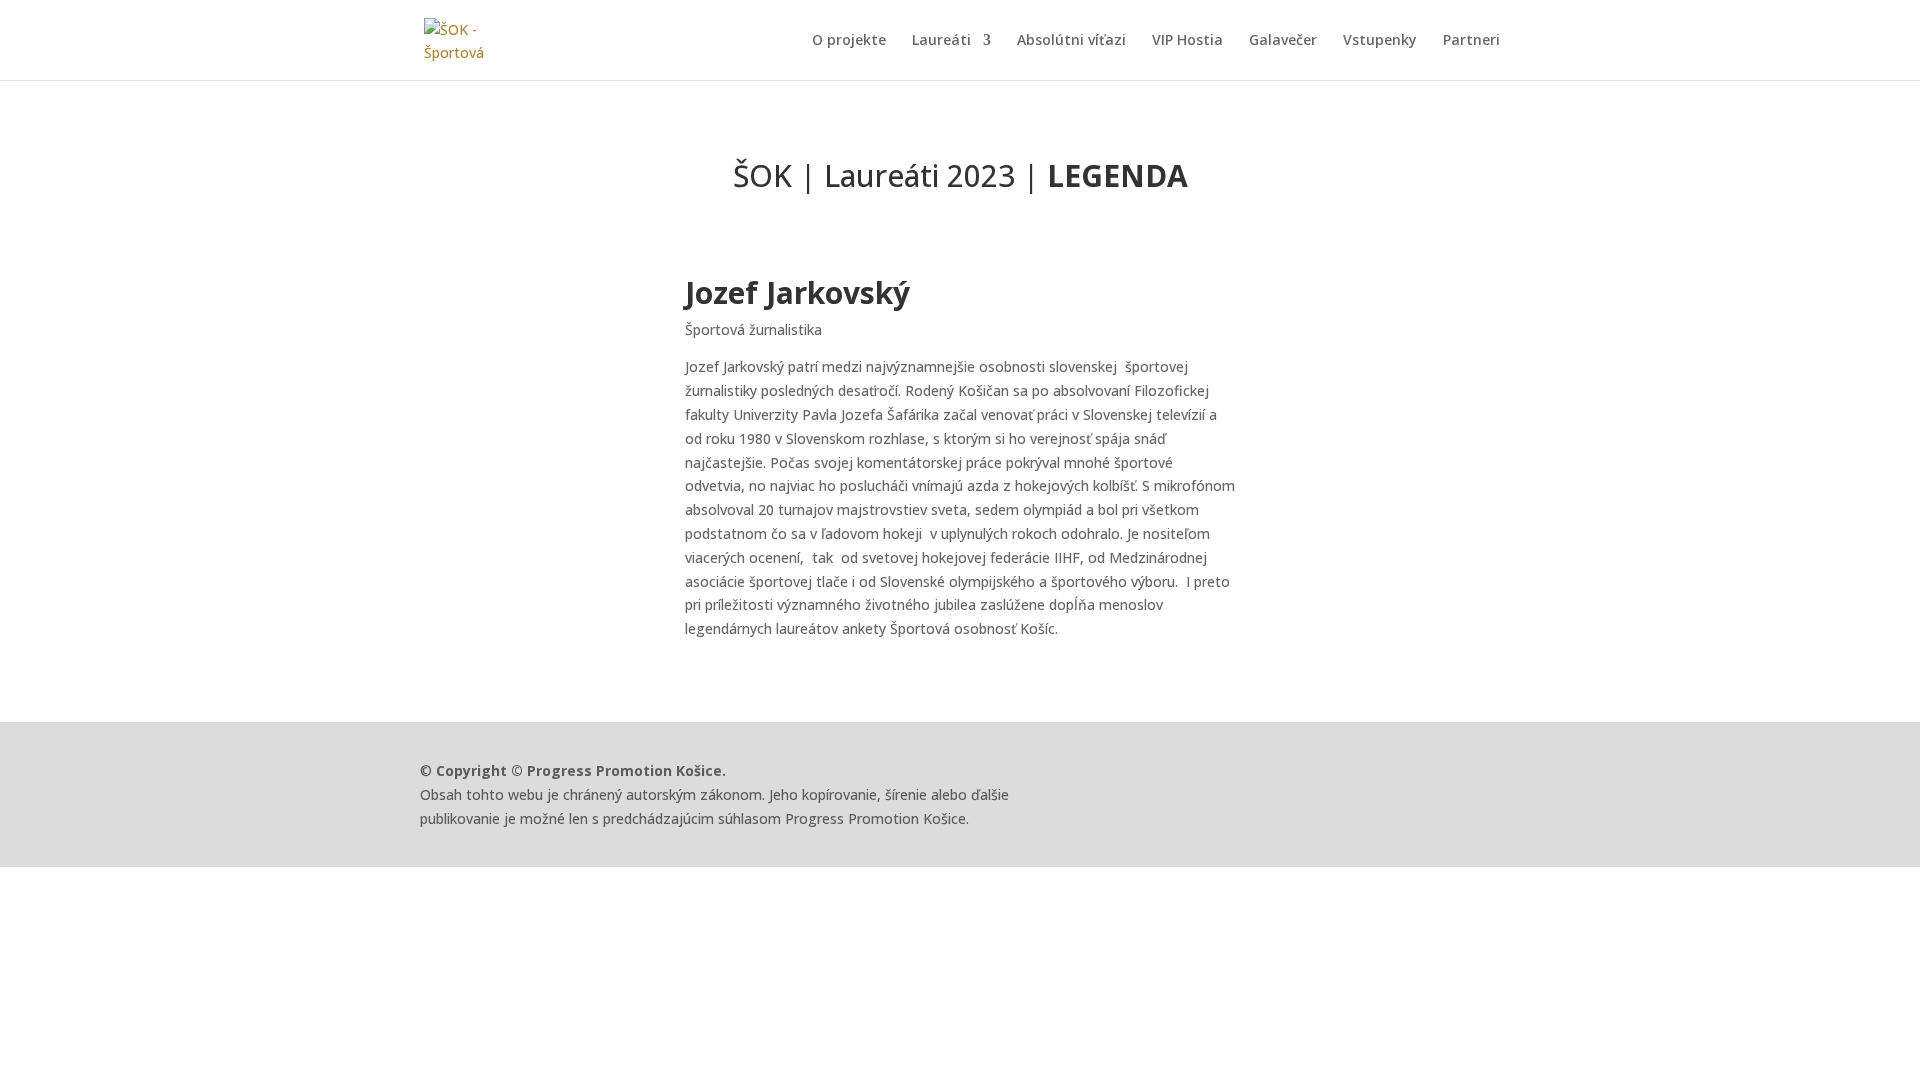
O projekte (849, 41)
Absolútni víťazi (1071, 41)
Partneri (1471, 41)
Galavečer (1283, 41)
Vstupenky (1380, 41)
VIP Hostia (1187, 41)
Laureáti (941, 41)
